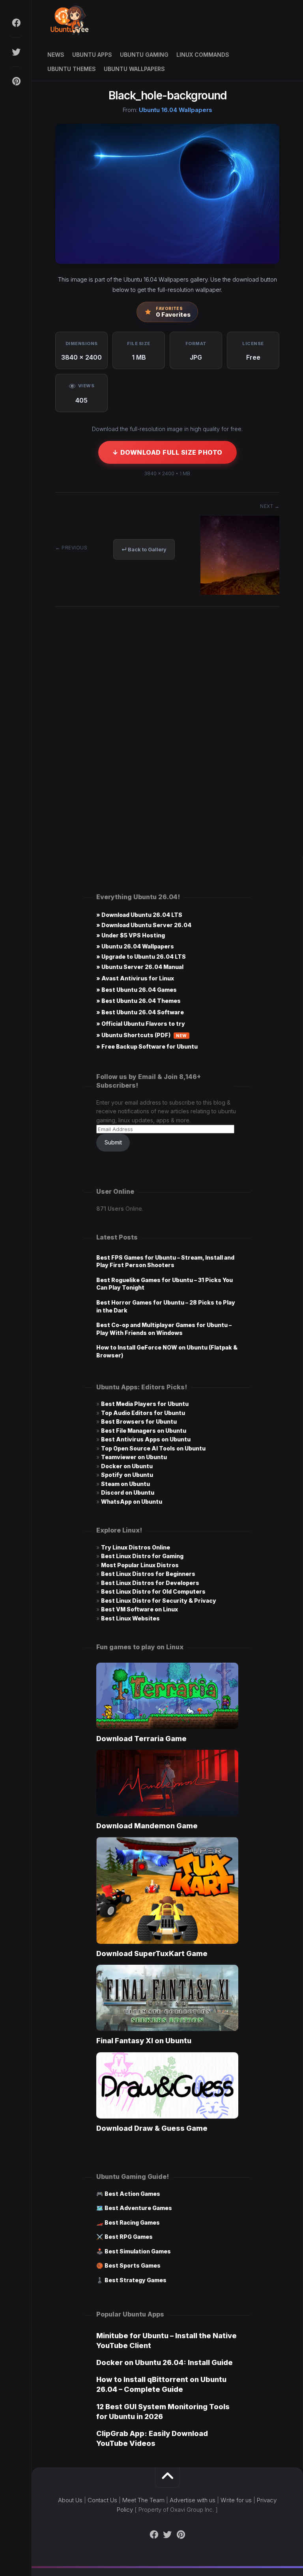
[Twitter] (16, 52)
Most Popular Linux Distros (140, 1565)
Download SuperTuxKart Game (152, 1953)
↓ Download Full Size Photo (167, 452)
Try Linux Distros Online (136, 1547)
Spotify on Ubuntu (127, 1475)
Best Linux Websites (130, 1618)
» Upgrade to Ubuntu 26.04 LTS (141, 957)
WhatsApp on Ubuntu (132, 1502)
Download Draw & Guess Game (152, 2128)
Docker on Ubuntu (127, 1466)
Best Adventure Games (138, 2208)
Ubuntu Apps (92, 55)
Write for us (236, 2500)
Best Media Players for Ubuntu (145, 1404)
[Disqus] (167, 732)
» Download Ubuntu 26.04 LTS (139, 915)
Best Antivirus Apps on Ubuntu (146, 1439)
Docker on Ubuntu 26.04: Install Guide (165, 2362)
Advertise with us (193, 2500)
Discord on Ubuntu (128, 1492)
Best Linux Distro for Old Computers (153, 1591)
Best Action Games (132, 2194)
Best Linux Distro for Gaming (142, 1556)
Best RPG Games (129, 2237)
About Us (70, 2500)
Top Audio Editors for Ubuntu (143, 1413)
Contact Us (102, 2500)
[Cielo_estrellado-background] (240, 592)
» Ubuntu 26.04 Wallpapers (135, 946)
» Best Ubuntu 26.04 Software (140, 1012)
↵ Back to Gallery (144, 549)
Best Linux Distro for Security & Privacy (159, 1601)
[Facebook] (16, 23)
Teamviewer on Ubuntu (134, 1457)
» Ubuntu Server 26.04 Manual (140, 967)
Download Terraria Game (141, 1739)
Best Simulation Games (138, 2251)
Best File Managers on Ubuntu (144, 1431)
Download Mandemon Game (147, 1826)
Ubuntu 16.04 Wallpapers (176, 110)
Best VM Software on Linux (139, 1609)
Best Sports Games (133, 2265)
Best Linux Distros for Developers (150, 1583)
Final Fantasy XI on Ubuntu (144, 2041)
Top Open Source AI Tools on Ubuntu (153, 1448)
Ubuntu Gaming (144, 55)
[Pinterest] (16, 81)
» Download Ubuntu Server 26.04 (144, 925)
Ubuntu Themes (72, 69)
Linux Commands (203, 55)
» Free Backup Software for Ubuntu (147, 1046)
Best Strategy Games (136, 2280)
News (56, 55)
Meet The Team (143, 2500)
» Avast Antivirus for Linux (135, 978)
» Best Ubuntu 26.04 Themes (138, 1001)
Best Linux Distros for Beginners (148, 1574)
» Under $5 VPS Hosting (131, 935)
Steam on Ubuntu (125, 1484)
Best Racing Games (132, 2222)
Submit (113, 1142)
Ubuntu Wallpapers (134, 69)
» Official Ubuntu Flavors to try (141, 1024)
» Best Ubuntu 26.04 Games (137, 990)
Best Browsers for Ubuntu (139, 1421)
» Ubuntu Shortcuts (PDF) (142, 1035)
